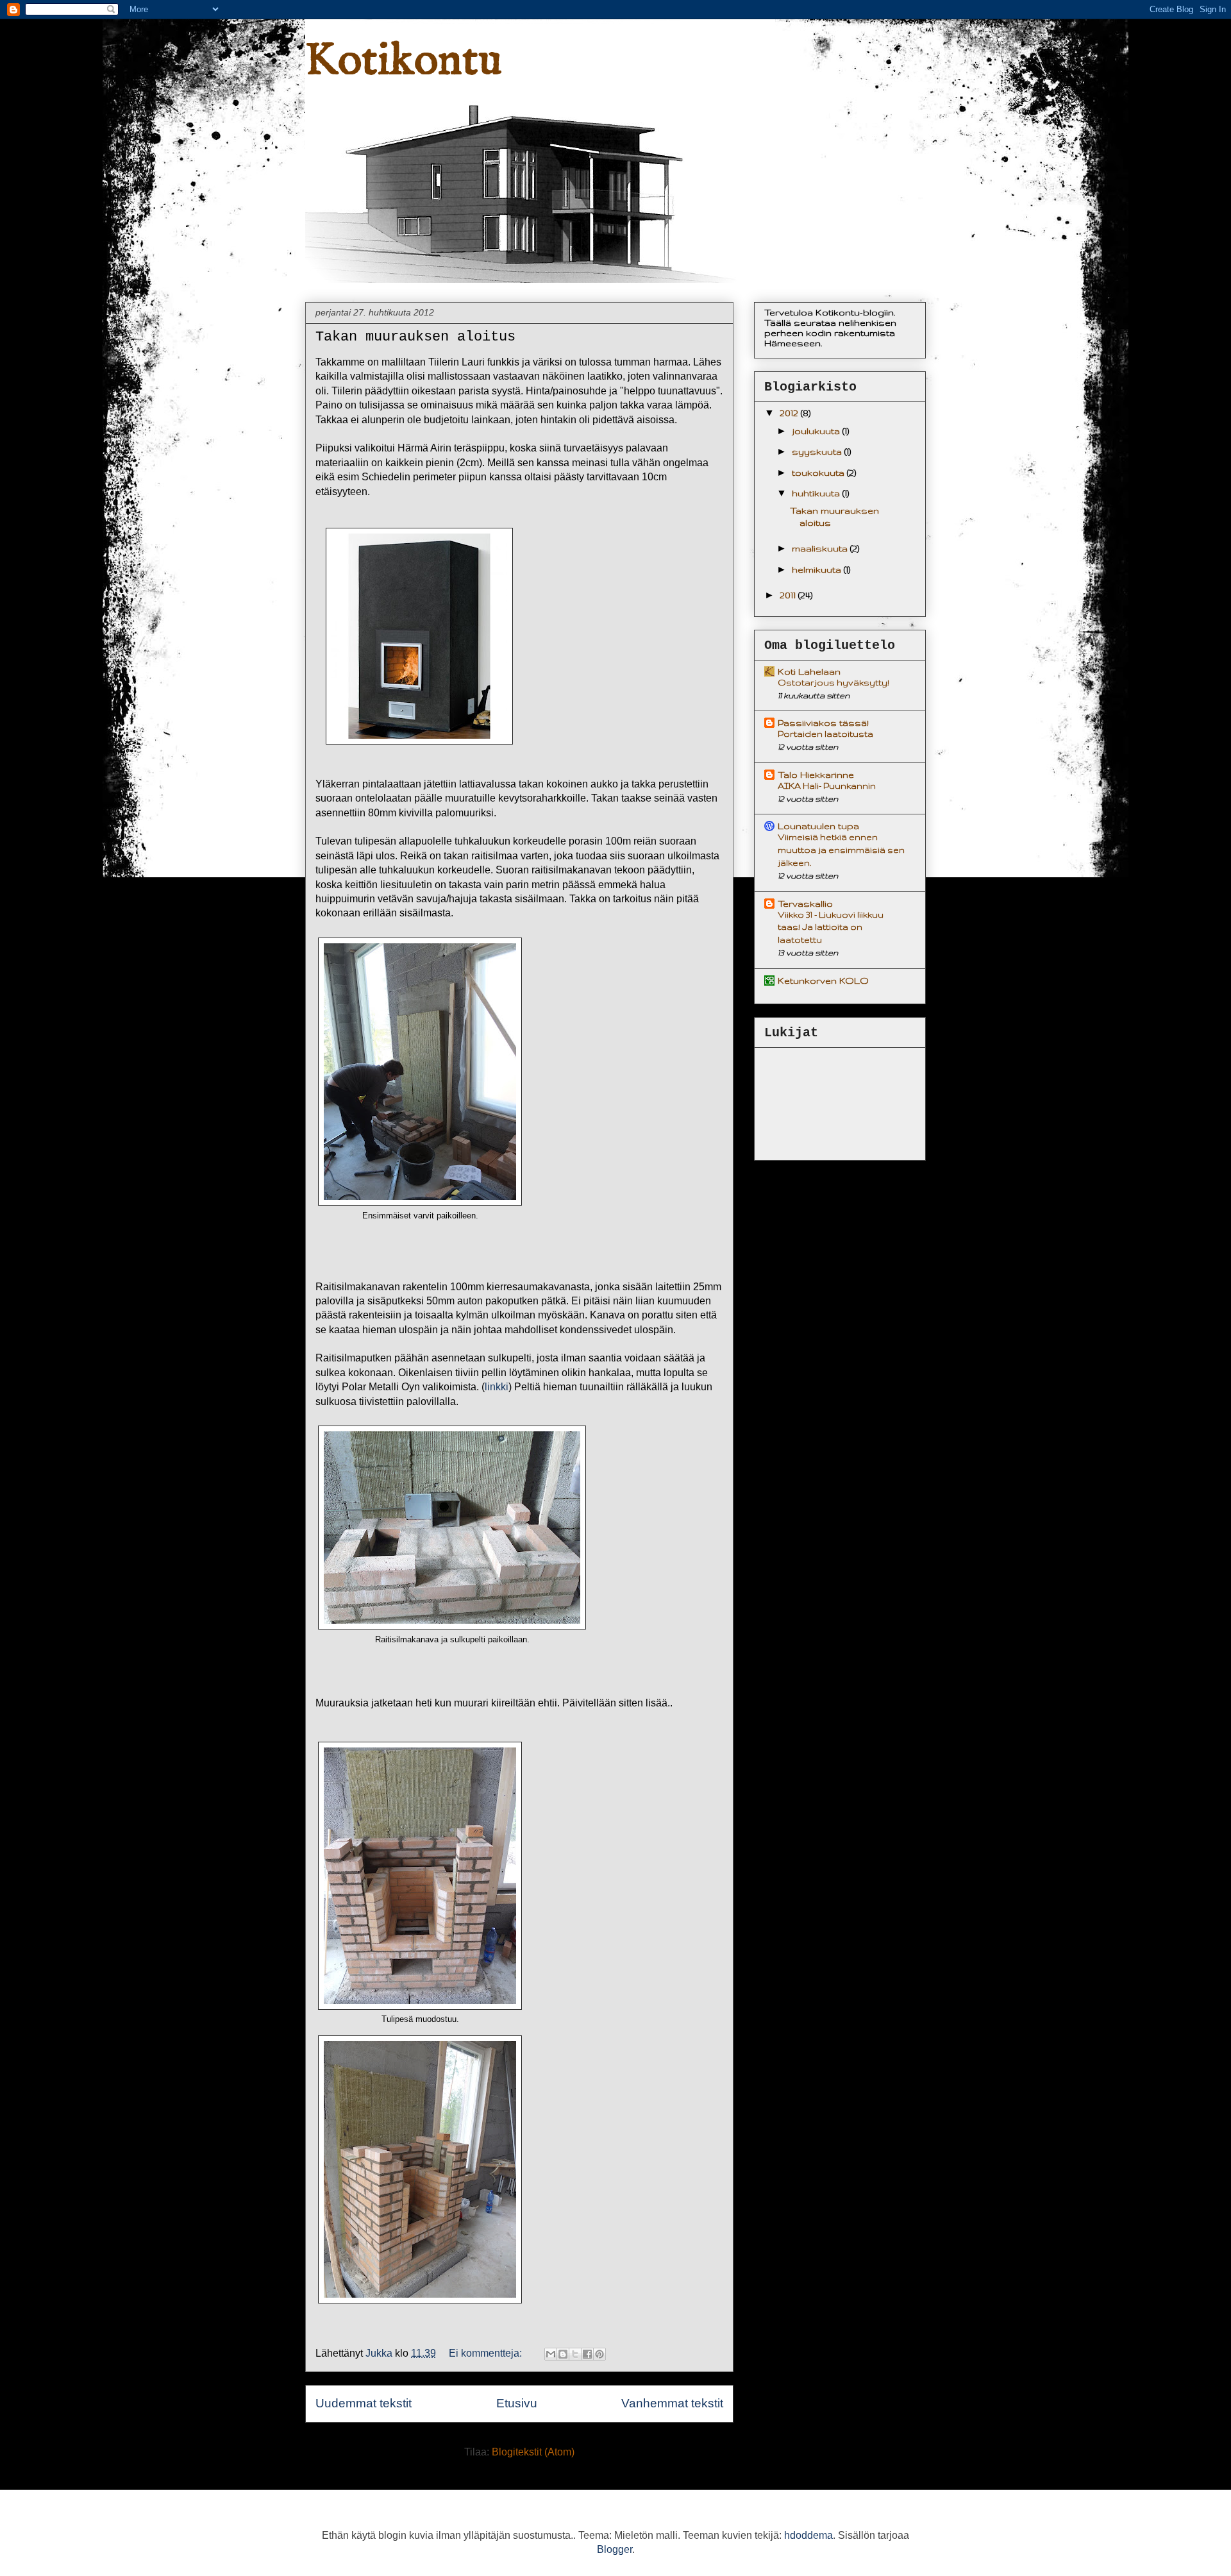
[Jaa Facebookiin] (587, 2354)
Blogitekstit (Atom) (533, 2452)
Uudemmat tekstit (364, 2403)
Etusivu (517, 2403)
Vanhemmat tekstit (672, 2403)
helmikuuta (818, 569)
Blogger (615, 2549)
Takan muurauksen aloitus (415, 337)
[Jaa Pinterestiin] (599, 2354)
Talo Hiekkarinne (816, 775)
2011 (789, 595)
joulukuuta (817, 431)
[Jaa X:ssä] (575, 2354)
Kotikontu (403, 62)
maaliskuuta (821, 548)
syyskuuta (818, 451)
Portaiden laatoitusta (825, 734)
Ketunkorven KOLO (823, 981)
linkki (497, 1387)
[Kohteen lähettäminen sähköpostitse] (551, 2354)
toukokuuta (819, 473)
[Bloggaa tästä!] (563, 2354)
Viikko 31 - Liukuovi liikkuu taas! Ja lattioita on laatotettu (831, 928)
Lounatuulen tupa (818, 826)
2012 (790, 413)
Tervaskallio (805, 904)
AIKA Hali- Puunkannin (827, 786)
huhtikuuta (817, 493)
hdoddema (808, 2535)
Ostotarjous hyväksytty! (833, 683)
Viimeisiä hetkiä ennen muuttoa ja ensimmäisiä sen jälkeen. (841, 850)
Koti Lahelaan (809, 671)
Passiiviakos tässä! (823, 723)
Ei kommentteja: (487, 2353)
